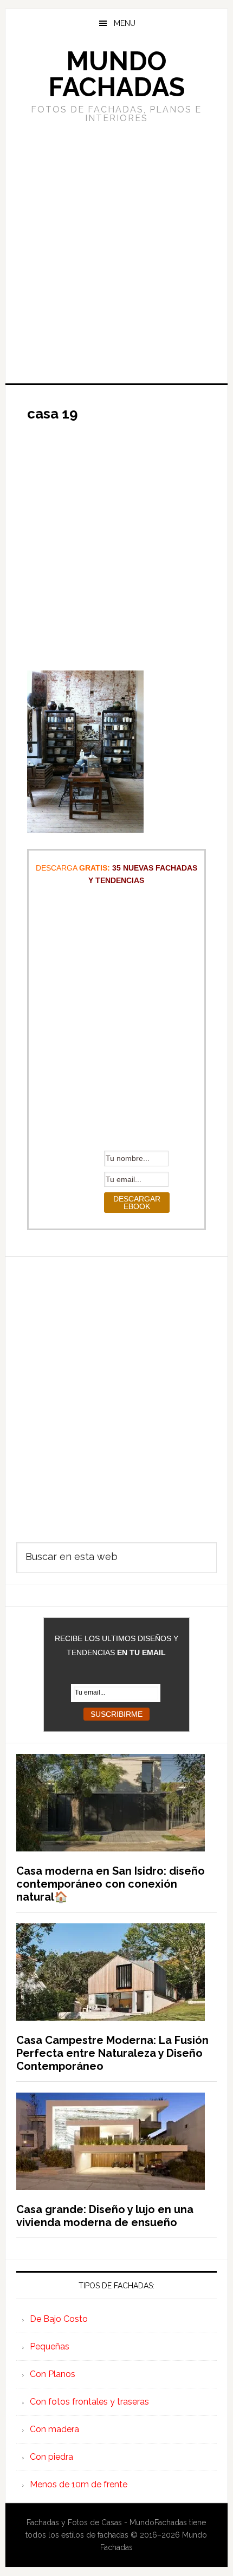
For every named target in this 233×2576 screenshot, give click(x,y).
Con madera (54, 2429)
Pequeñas (50, 2346)
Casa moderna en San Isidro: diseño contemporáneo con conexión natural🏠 (111, 1884)
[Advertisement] (116, 252)
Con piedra (51, 2457)
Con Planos (53, 2374)
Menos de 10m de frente (79, 2484)
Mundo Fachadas (116, 74)
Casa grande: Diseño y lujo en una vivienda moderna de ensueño (105, 2216)
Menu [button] (125, 23)
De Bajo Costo (59, 2319)
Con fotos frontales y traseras (89, 2402)
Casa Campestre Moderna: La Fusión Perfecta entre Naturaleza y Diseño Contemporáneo (112, 2053)
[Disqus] (117, 1392)
